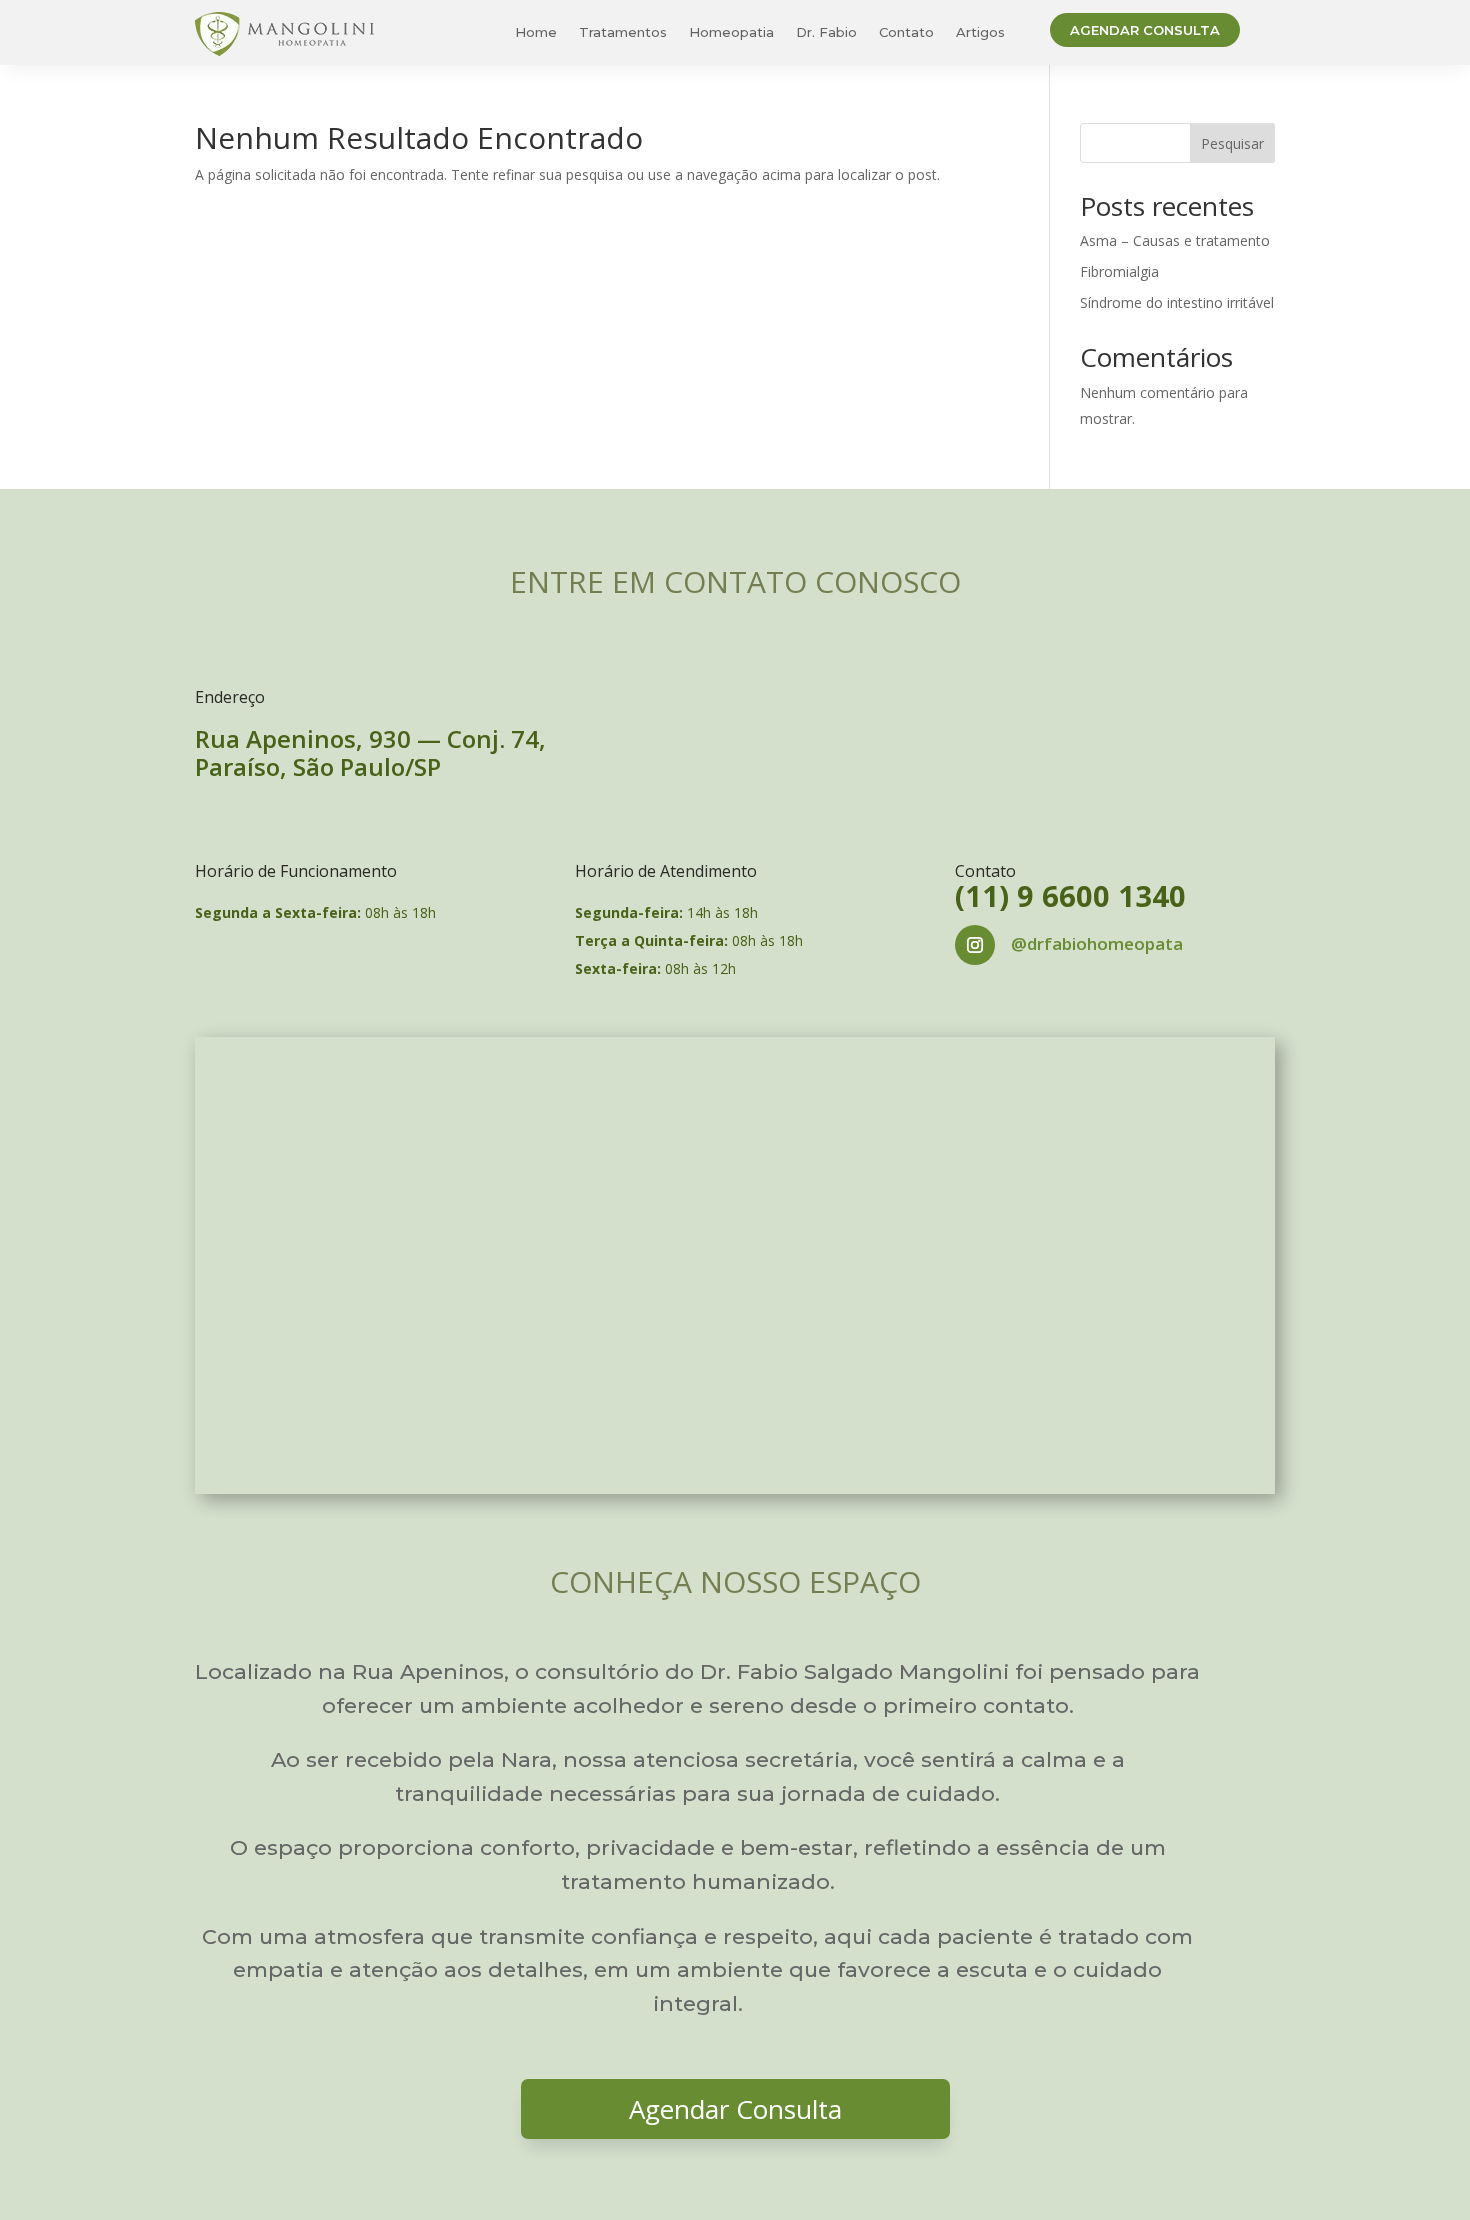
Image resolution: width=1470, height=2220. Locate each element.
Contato (906, 32)
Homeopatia (731, 32)
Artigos (980, 32)
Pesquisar (1232, 143)
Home (536, 32)
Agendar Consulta (1145, 30)
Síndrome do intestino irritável (1177, 302)
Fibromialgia (1119, 271)
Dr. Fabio (826, 32)
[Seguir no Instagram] (975, 945)
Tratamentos (623, 32)
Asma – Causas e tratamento (1175, 240)
